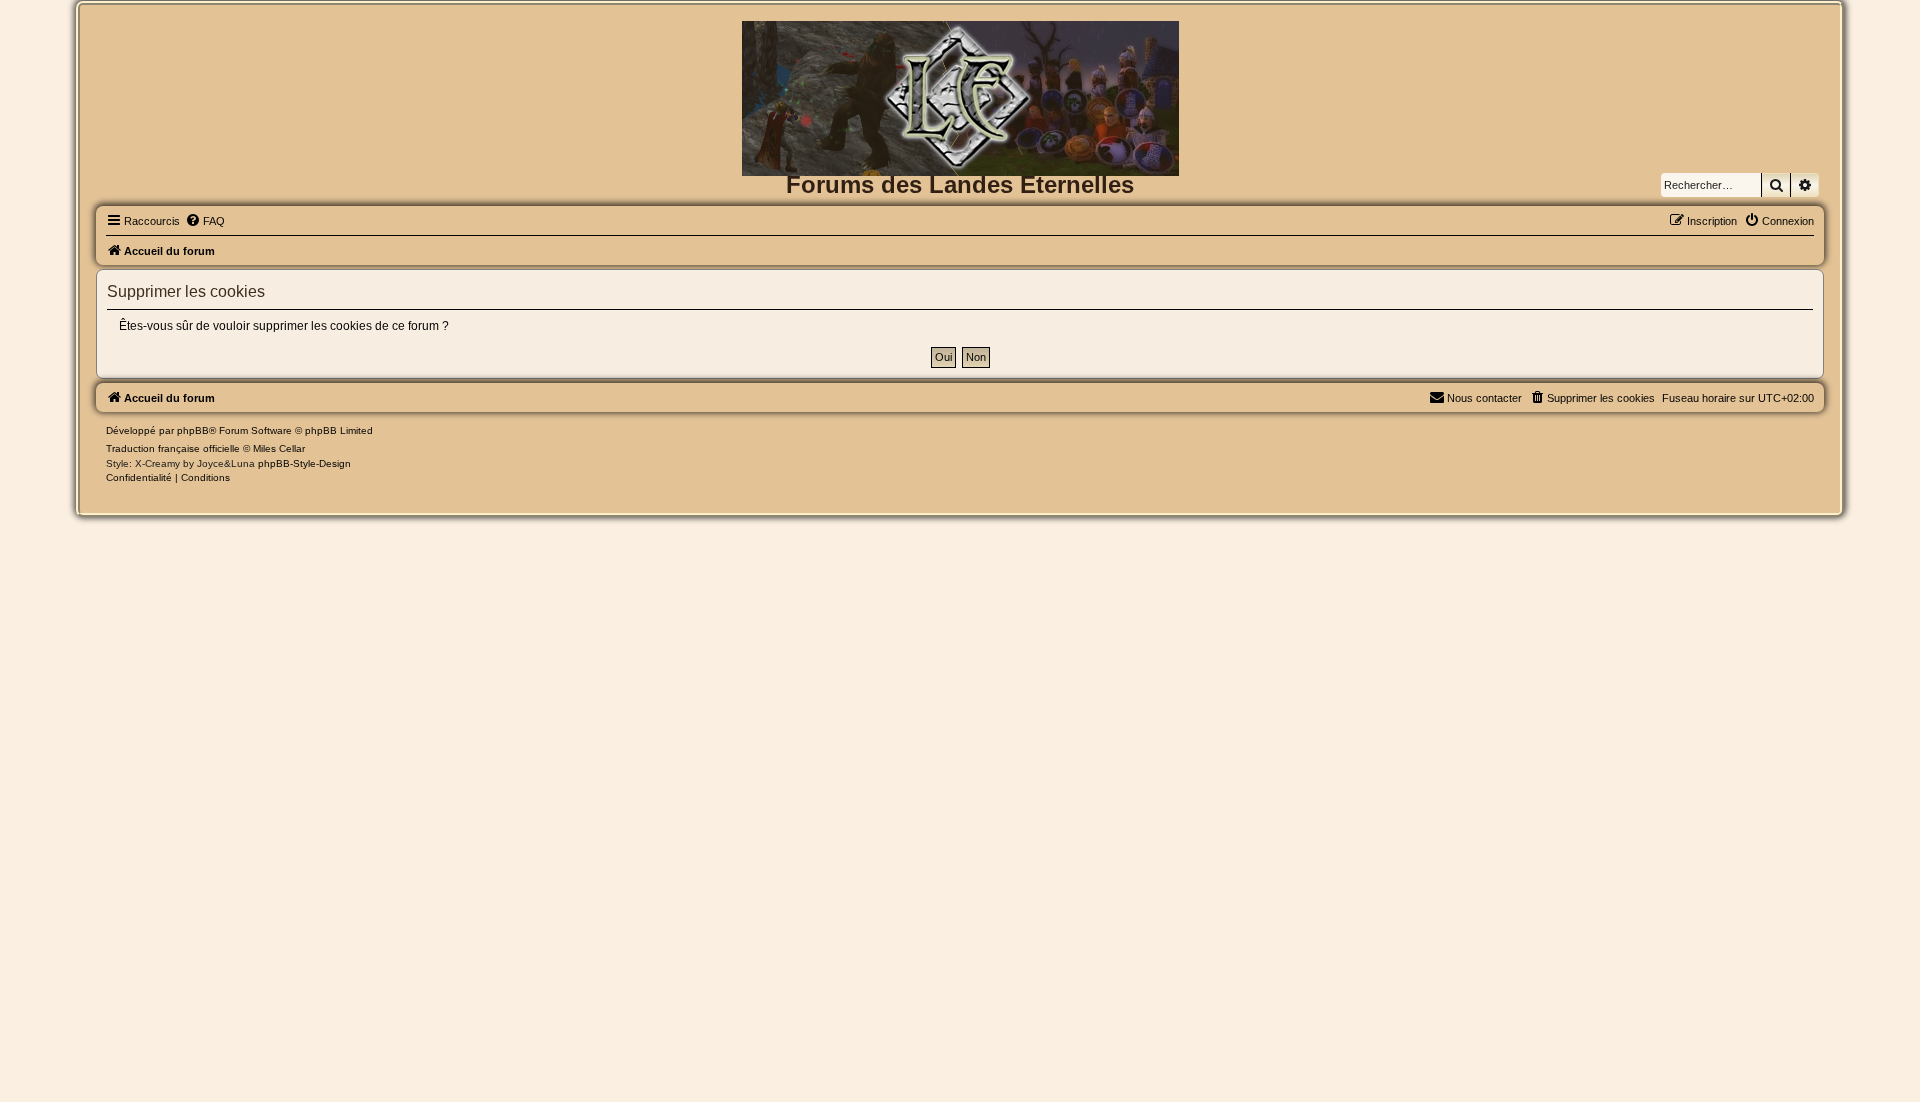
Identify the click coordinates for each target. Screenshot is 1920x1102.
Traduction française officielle (173, 448)
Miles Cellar (279, 448)
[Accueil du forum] (960, 53)
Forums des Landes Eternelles (960, 184)
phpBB (193, 430)
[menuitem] (205, 221)
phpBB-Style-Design (304, 463)
